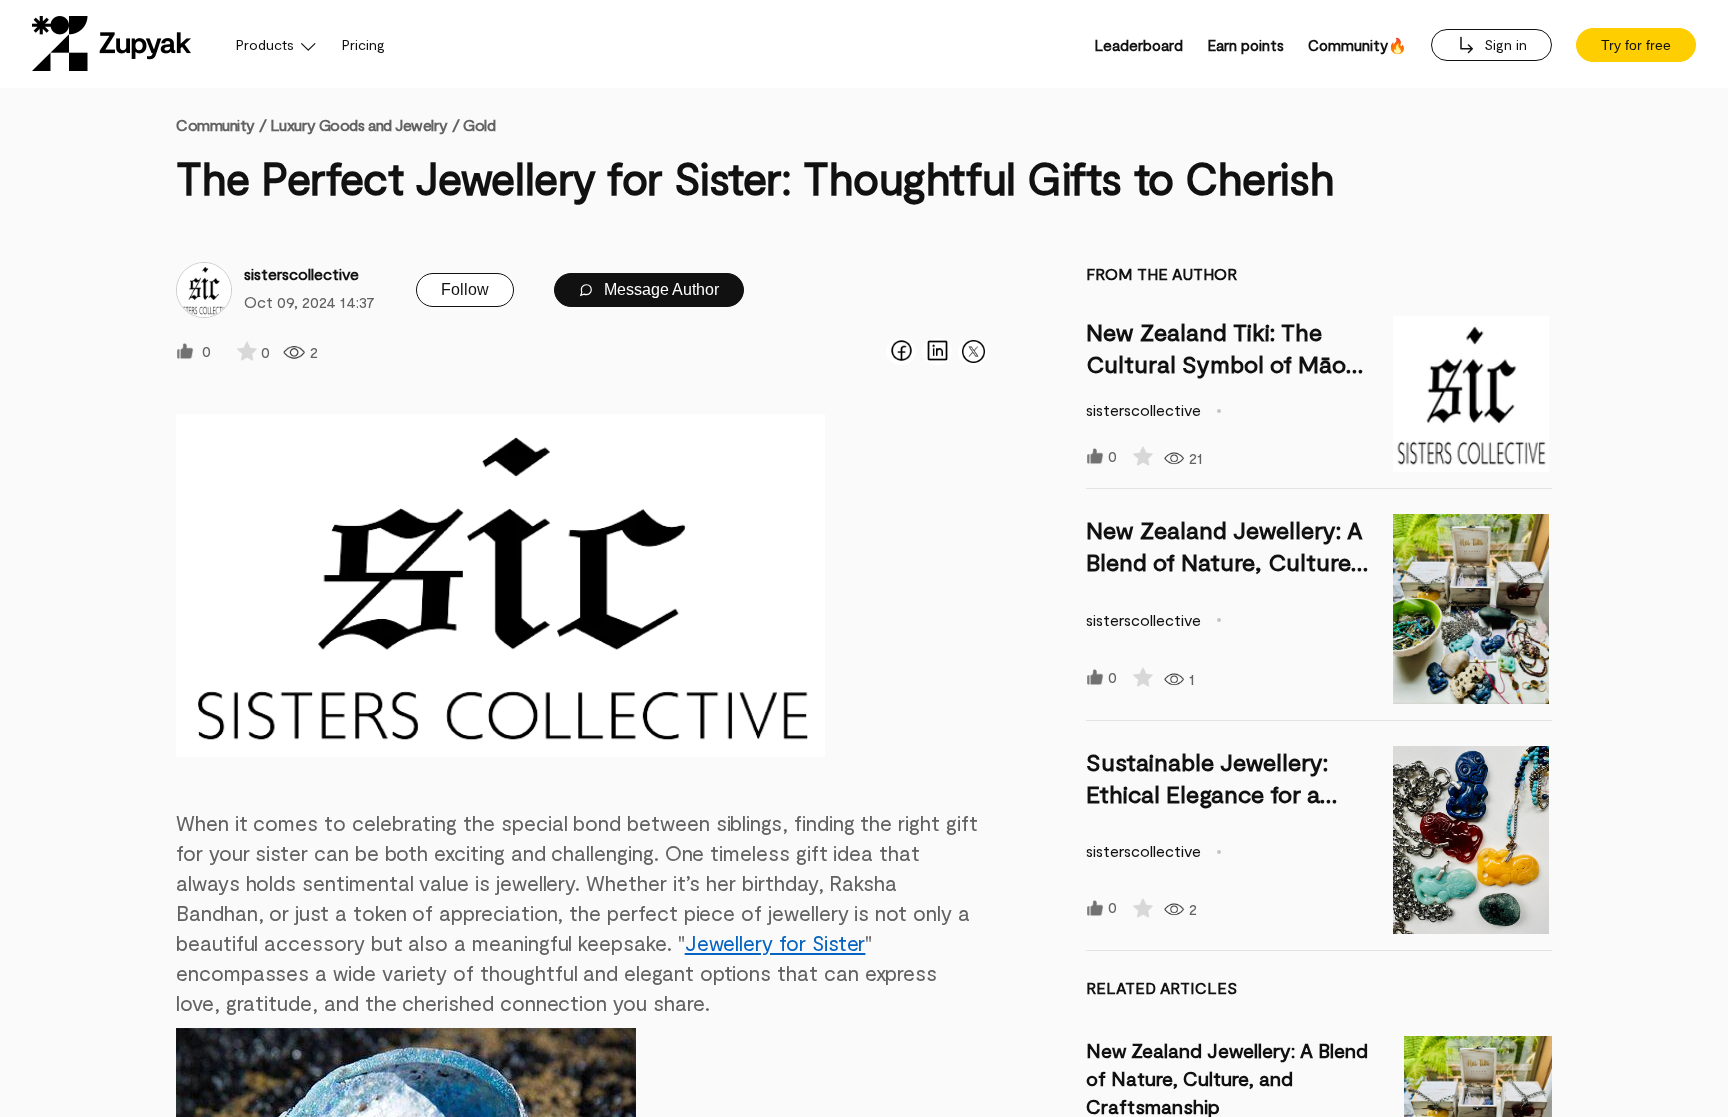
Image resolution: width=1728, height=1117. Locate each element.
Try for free (1636, 45)
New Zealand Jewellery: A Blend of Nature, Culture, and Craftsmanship (1224, 561)
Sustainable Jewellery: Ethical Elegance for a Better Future (1207, 793)
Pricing (363, 44)
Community (221, 124)
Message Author (659, 289)
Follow (465, 289)
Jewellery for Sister (775, 942)
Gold (479, 124)
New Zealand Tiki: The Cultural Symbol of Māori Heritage (1223, 363)
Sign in (1503, 44)
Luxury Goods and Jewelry (358, 124)
